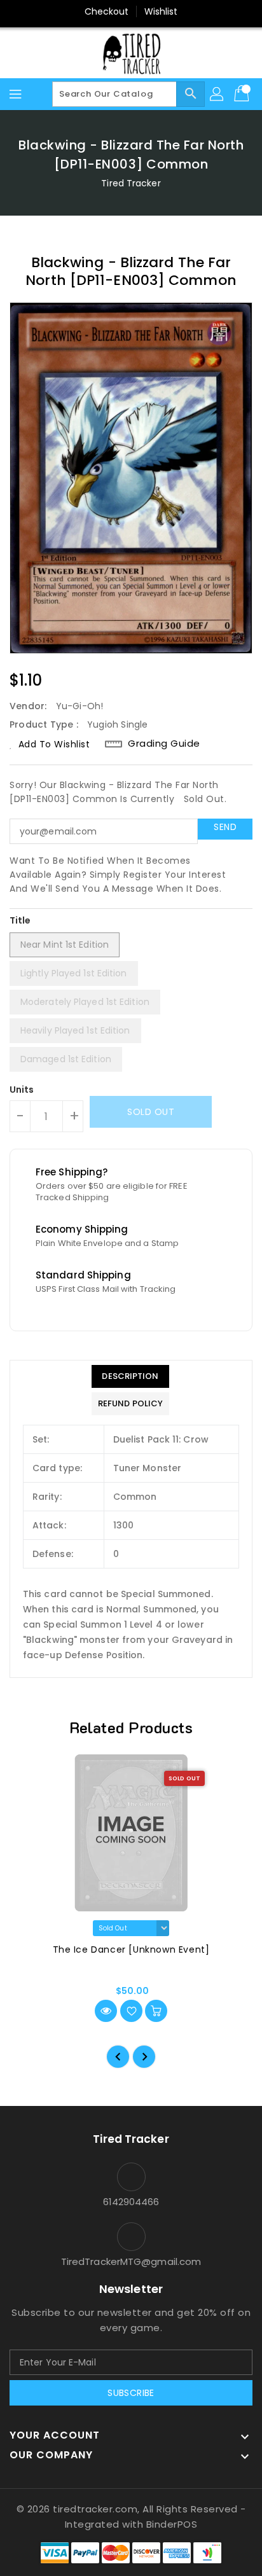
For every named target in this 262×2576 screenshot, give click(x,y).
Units (22, 1090)
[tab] (130, 1376)
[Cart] (243, 94)
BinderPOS (172, 2524)
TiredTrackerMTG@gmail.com (131, 2261)
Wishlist (161, 11)
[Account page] (217, 94)
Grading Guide (164, 744)
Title (20, 920)
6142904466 (131, 2202)
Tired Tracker (131, 183)
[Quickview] (106, 2011)
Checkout (107, 11)
